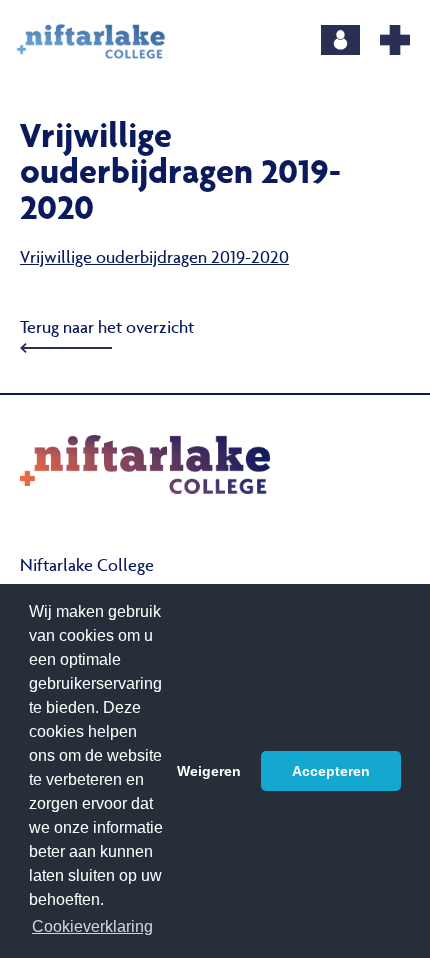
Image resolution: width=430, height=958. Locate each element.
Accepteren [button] (331, 771)
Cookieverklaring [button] (92, 926)
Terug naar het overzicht (107, 329)
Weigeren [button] (209, 771)
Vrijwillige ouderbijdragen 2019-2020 (154, 259)
